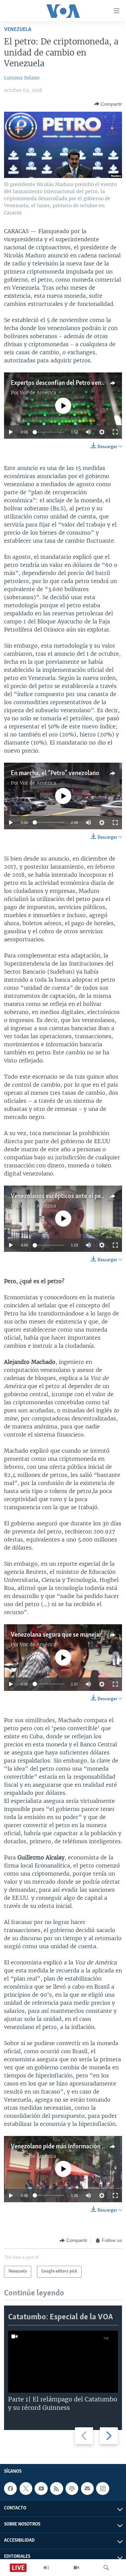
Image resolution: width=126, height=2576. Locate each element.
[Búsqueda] (106, 2568)
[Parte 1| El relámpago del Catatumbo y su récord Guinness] (63, 2362)
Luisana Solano (22, 78)
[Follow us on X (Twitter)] (26, 2489)
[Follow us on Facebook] (10, 2489)
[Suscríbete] (87, 2489)
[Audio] (46, 2568)
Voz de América (38, 393)
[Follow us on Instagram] (102, 2489)
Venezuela (18, 29)
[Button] (108, 104)
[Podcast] (72, 2489)
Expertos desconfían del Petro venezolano (66, 383)
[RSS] (56, 2489)
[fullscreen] (115, 432)
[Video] (76, 2568)
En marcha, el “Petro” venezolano (55, 773)
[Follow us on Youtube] (41, 2489)
